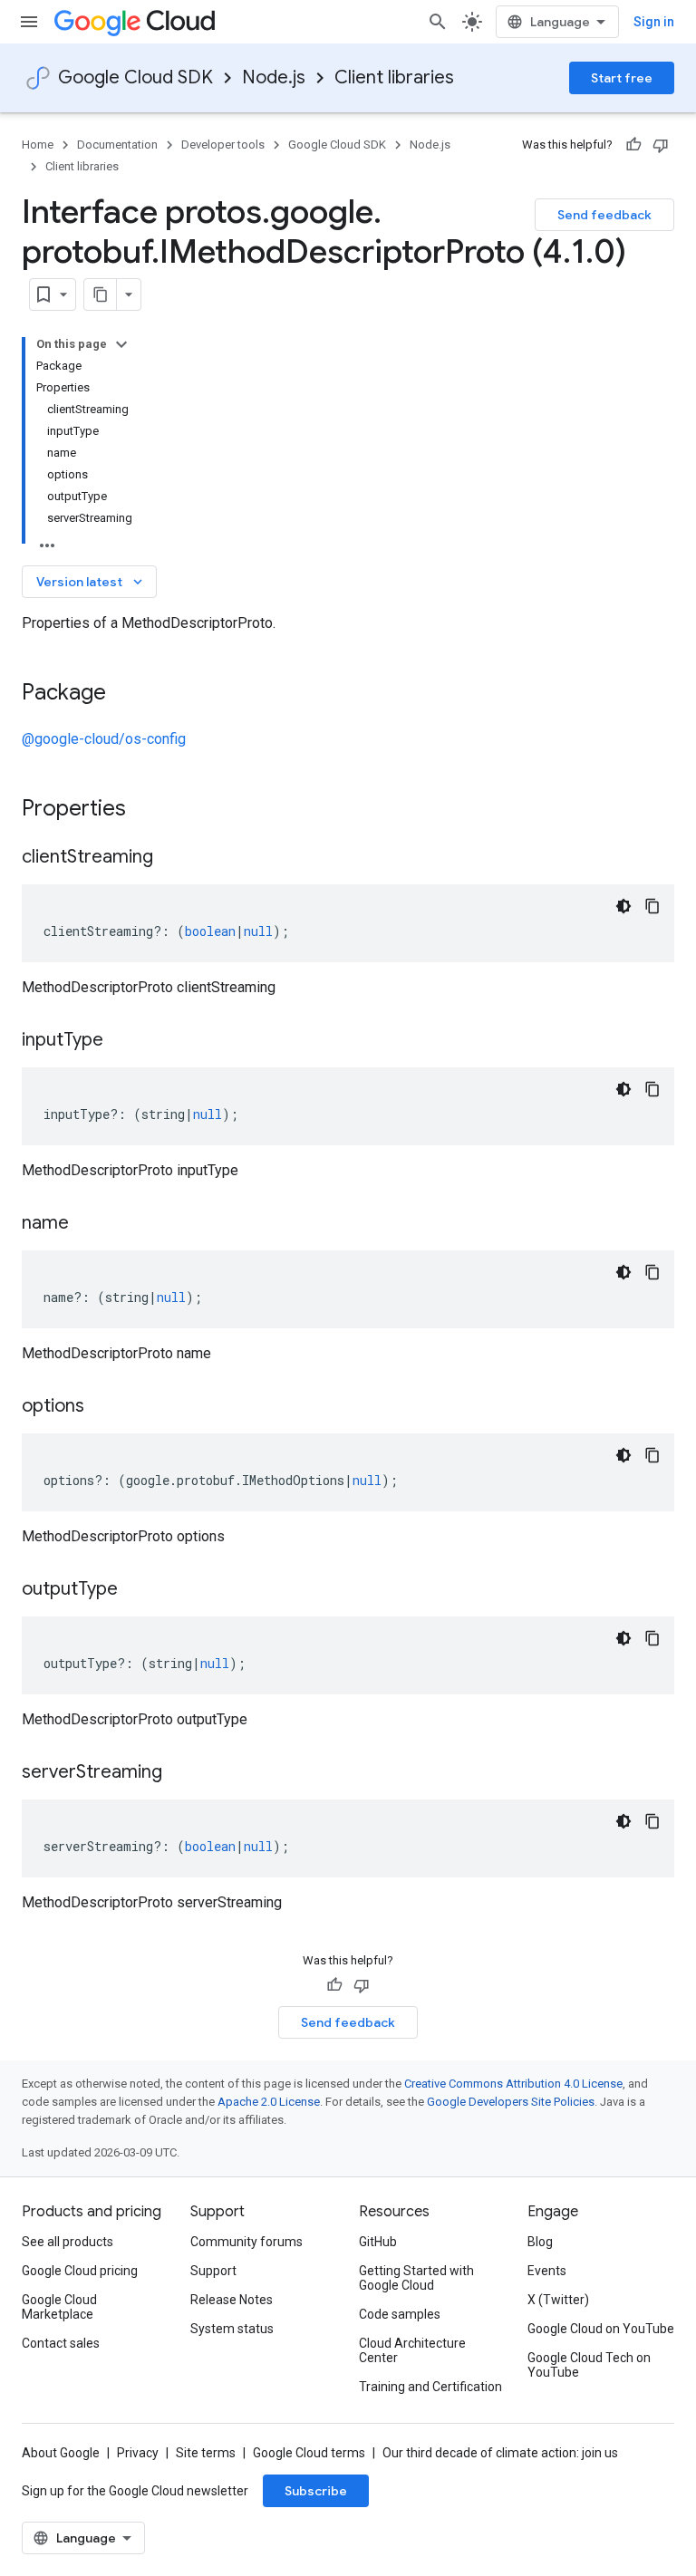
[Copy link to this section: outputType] (136, 1590)
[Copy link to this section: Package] (124, 694)
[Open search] (438, 22)
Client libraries (394, 77)
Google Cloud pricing (80, 2271)
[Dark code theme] (623, 906)
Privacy (138, 2453)
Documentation (117, 145)
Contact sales (61, 2343)
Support (213, 2271)
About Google (61, 2453)
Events (547, 2271)
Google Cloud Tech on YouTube (589, 2365)
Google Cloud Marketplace (59, 2307)
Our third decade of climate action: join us (500, 2453)
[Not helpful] (661, 145)
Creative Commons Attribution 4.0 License (513, 2084)
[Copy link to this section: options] (102, 1407)
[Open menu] (29, 22)
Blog (540, 2242)
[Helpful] (633, 145)
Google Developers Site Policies (511, 2102)
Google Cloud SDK (135, 77)
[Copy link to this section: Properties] (150, 810)
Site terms (206, 2453)
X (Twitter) (558, 2300)
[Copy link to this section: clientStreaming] (171, 858)
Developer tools (223, 145)
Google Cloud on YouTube (601, 2329)
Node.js (274, 77)
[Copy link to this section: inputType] (121, 1041)
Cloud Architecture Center (412, 2350)
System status (232, 2329)
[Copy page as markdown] (101, 294)
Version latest (91, 582)
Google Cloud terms (309, 2453)
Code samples (400, 2314)
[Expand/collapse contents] (121, 344)
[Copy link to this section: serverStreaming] (180, 1773)
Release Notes (232, 2300)
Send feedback (604, 215)
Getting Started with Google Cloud (416, 2278)
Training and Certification (430, 2387)
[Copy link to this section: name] (87, 1224)
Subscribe (316, 2491)
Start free (622, 78)
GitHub (378, 2242)
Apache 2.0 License (269, 2102)
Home (38, 145)
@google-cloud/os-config (104, 739)
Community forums (246, 2242)
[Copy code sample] (652, 906)
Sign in (654, 22)
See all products (68, 2242)
